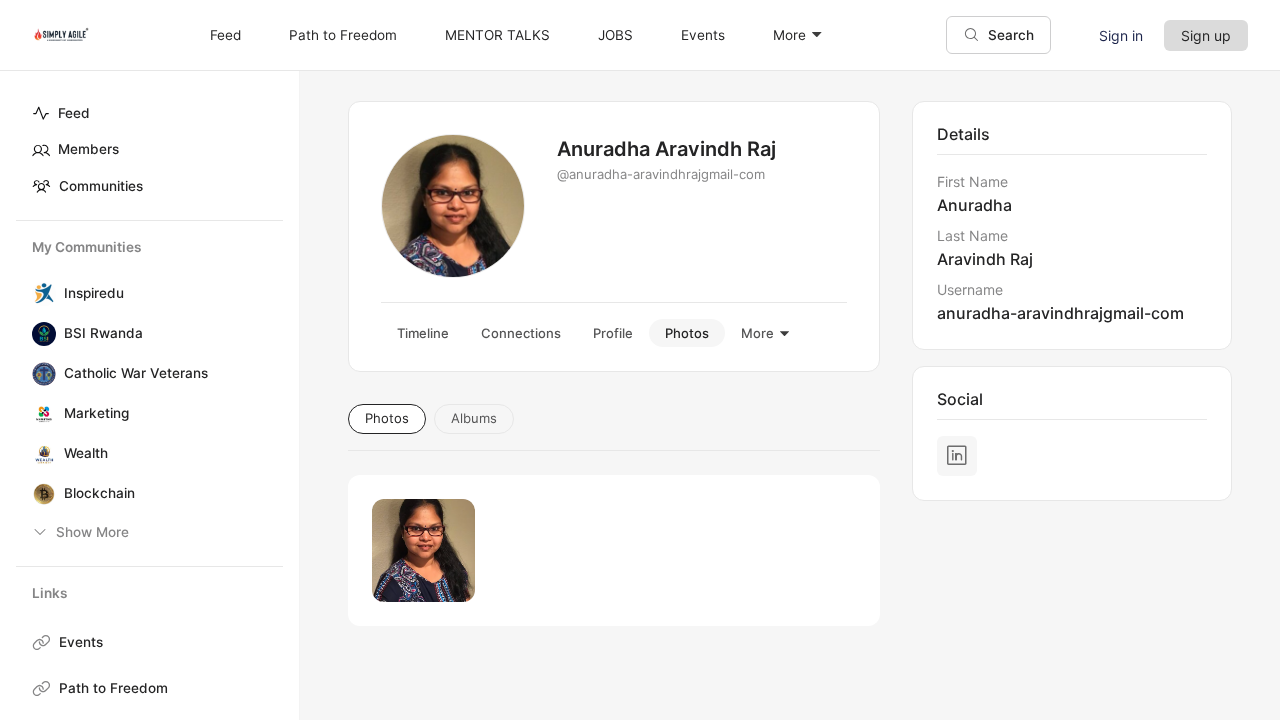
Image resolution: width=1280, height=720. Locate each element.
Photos (387, 418)
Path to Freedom (113, 688)
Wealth (86, 453)
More (789, 35)
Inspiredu (94, 293)
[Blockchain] (40, 494)
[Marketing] (40, 414)
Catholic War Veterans (136, 373)
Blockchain (99, 493)
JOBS (615, 35)
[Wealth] (40, 454)
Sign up (1206, 35)
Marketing (96, 413)
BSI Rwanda (103, 333)
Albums (474, 418)
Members (88, 149)
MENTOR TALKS (497, 35)
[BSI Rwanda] (40, 334)
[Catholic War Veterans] (40, 374)
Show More (92, 532)
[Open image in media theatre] (423, 550)
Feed (74, 113)
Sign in (1121, 35)
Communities (101, 186)
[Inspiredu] (40, 294)
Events (81, 642)
